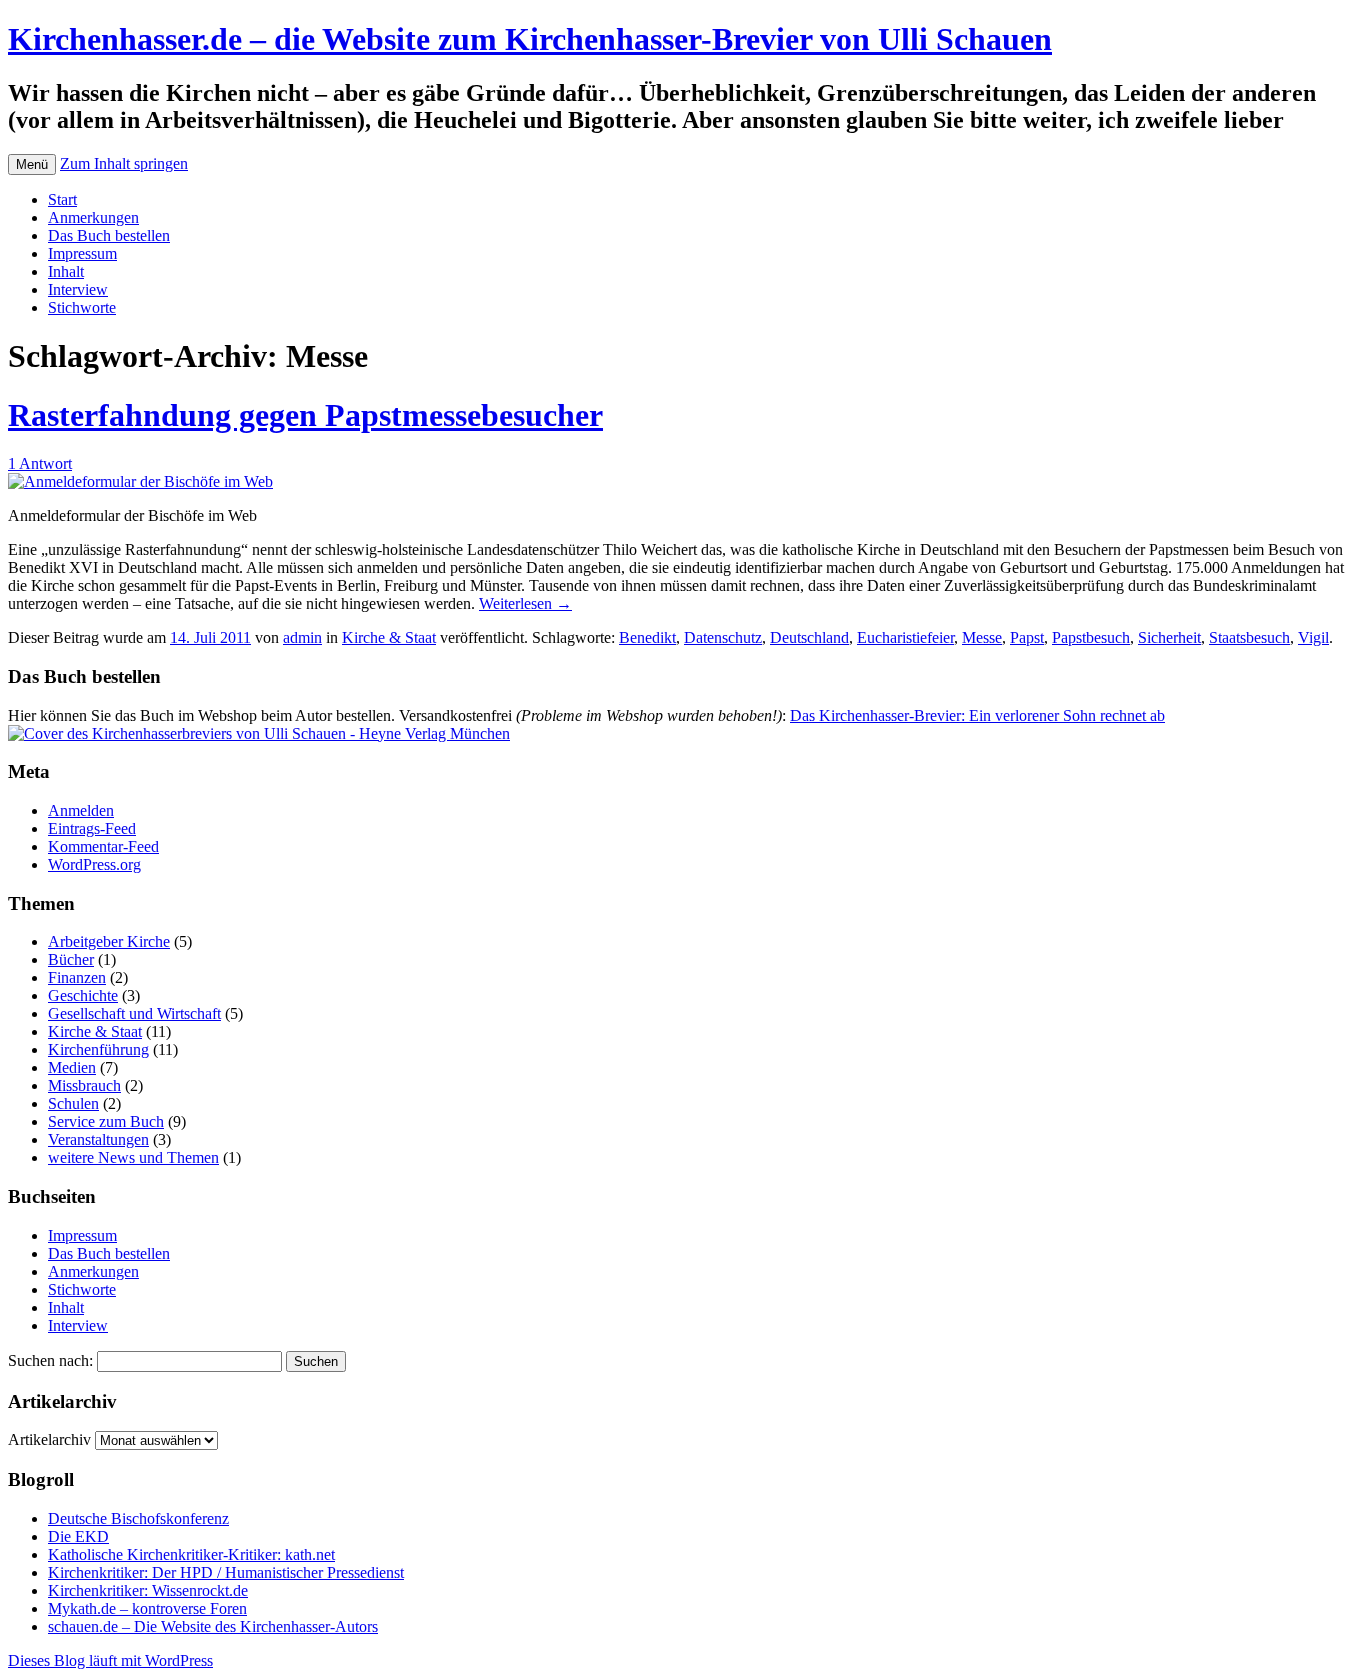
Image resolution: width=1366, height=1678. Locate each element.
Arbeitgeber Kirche (109, 941)
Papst (1027, 637)
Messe (982, 637)
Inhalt (66, 271)
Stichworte (82, 307)
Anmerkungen (93, 217)
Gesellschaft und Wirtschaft (134, 1013)
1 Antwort (40, 463)
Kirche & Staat (389, 637)
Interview (78, 289)
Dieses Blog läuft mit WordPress (110, 1660)
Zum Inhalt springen (124, 163)
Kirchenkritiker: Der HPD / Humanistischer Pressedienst (226, 1572)
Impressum (82, 253)
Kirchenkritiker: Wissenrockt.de (148, 1590)
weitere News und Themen (133, 1157)
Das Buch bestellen (109, 235)
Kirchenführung (98, 1049)
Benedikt (647, 637)
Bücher (71, 959)
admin (302, 637)
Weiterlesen (525, 603)
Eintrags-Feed (92, 828)
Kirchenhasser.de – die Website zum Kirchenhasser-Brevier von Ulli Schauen (530, 39)
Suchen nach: (50, 1360)
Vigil (1313, 637)
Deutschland (809, 637)
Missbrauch (84, 1085)
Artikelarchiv (49, 1439)
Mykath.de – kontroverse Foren (147, 1608)
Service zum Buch (106, 1121)
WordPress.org (94, 864)
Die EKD (78, 1536)
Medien (72, 1067)
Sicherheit (1169, 637)
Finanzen (77, 977)
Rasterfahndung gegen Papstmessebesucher (305, 415)
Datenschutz (723, 637)
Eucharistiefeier (905, 637)
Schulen (73, 1103)
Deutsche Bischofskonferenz (138, 1518)
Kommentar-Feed (103, 846)
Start (62, 199)
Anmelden (81, 810)
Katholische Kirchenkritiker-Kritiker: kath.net (191, 1554)
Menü (32, 164)
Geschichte (83, 995)
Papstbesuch (1091, 637)
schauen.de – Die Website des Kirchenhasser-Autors (213, 1626)
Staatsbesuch (1249, 637)
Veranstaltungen (98, 1139)
